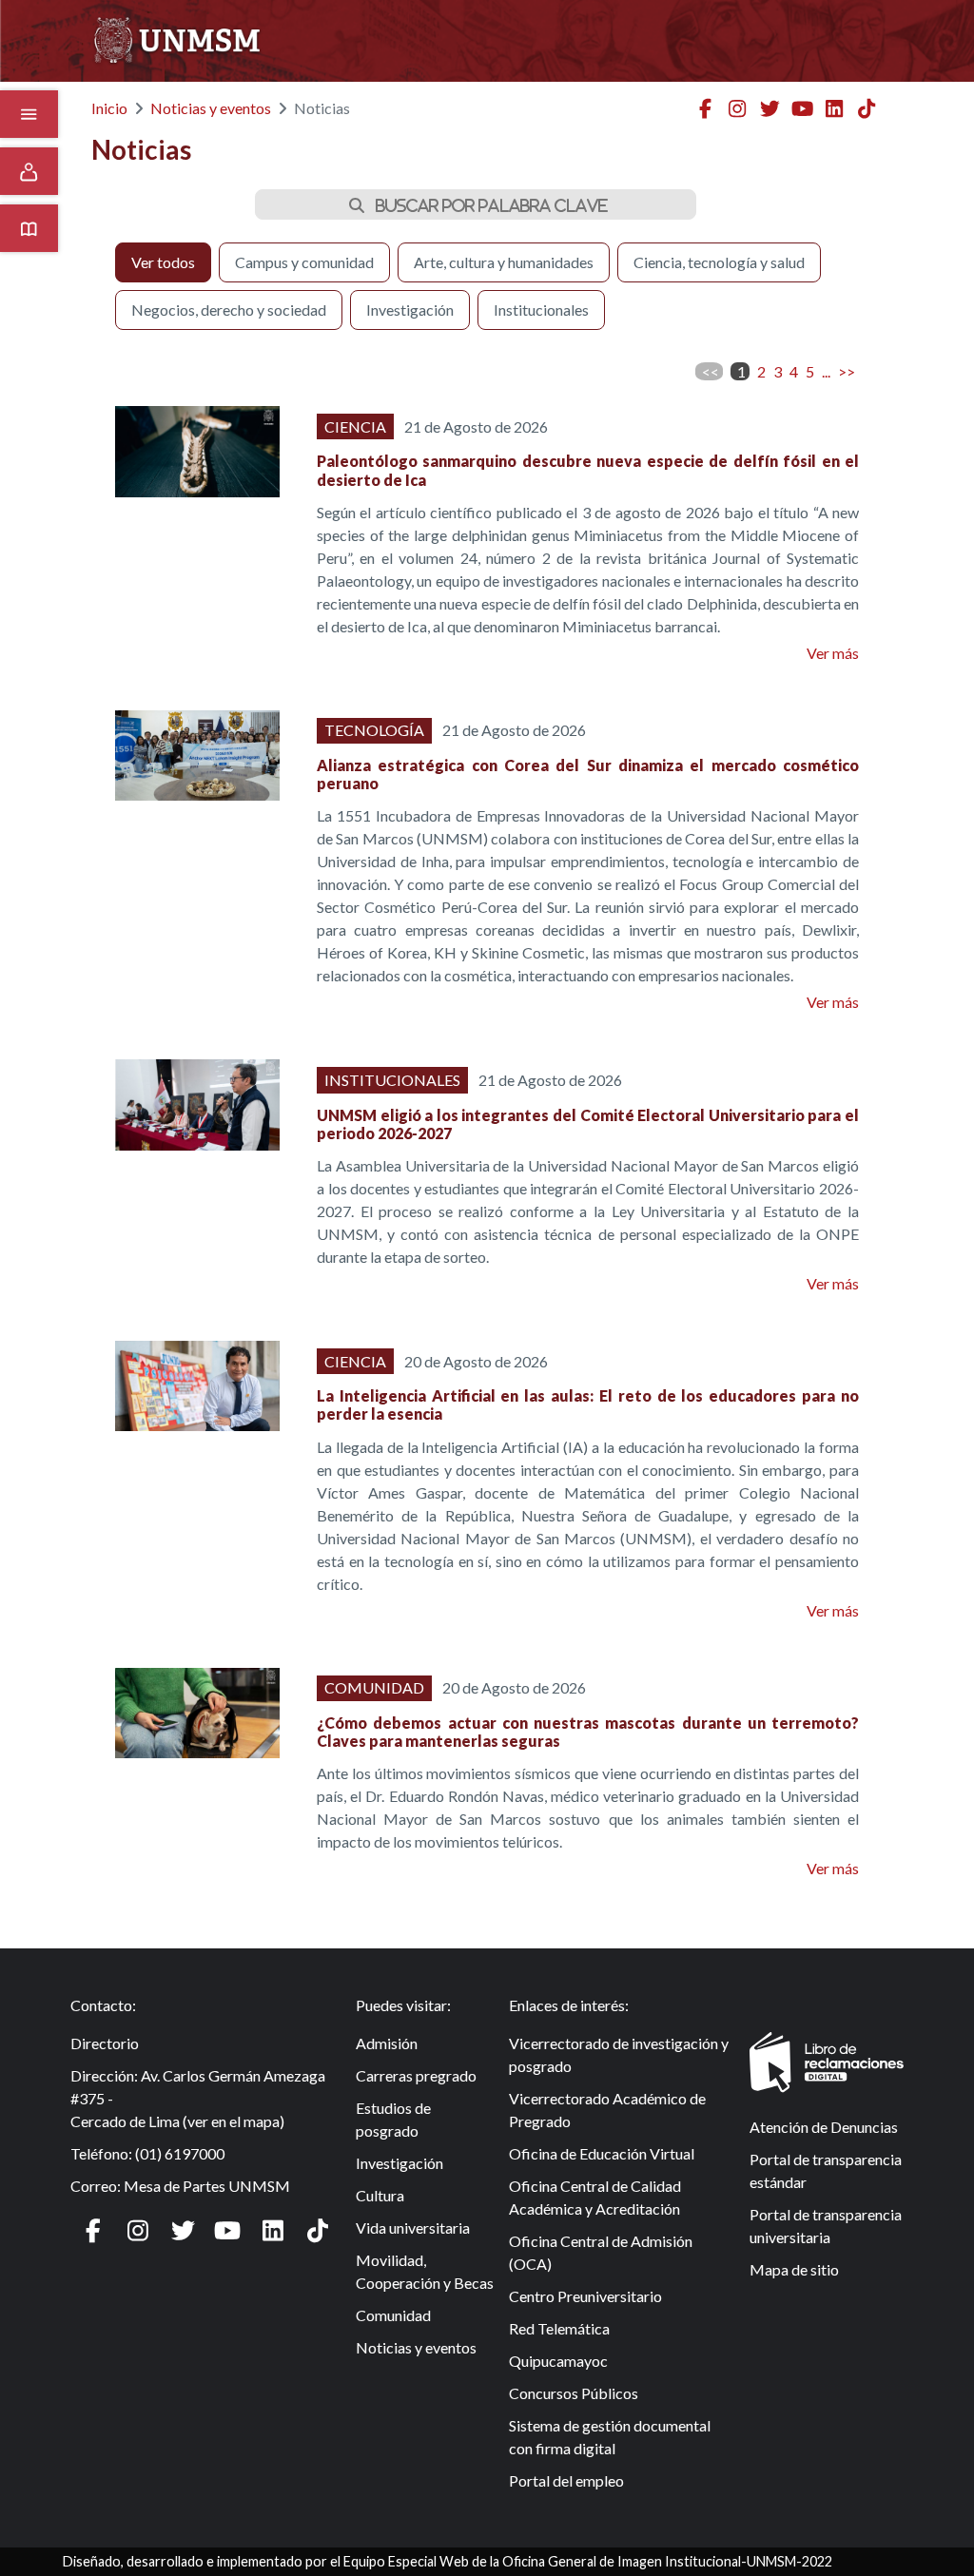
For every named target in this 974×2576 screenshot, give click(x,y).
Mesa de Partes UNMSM (207, 2186)
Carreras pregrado (416, 2075)
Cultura (380, 2195)
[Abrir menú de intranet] (29, 171)
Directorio (105, 2043)
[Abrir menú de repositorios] (29, 228)
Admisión (387, 2043)
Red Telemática (559, 2328)
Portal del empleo (566, 2480)
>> (847, 371)
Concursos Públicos (574, 2393)
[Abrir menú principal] (29, 114)
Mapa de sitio (794, 2269)
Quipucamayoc (558, 2361)
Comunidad (393, 2315)
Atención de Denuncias (824, 2127)
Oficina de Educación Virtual (602, 2153)
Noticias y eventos (211, 108)
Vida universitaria (413, 2227)
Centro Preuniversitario (585, 2296)
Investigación (399, 2163)
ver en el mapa (234, 2121)
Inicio (109, 108)
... (826, 371)
